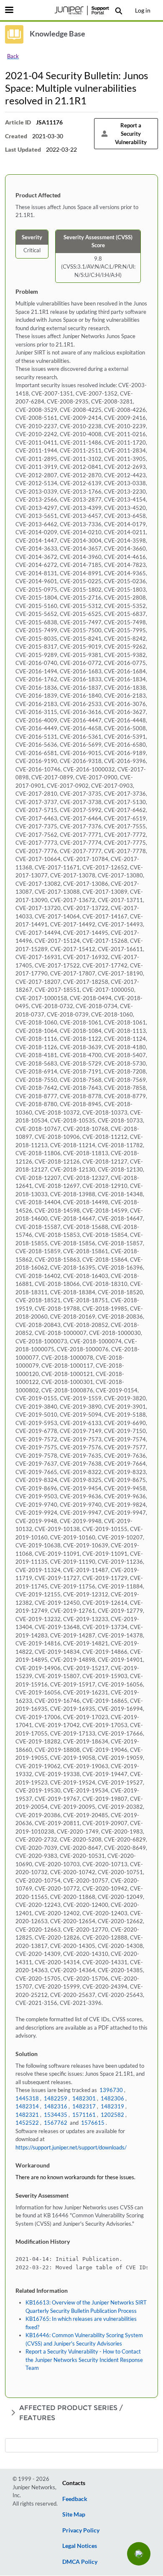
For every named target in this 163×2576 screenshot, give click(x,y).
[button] (139, 2554)
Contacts (74, 2483)
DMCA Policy (80, 2562)
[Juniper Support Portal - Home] (81, 10)
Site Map (74, 2514)
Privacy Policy (81, 2530)
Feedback (75, 2499)
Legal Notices (80, 2546)
